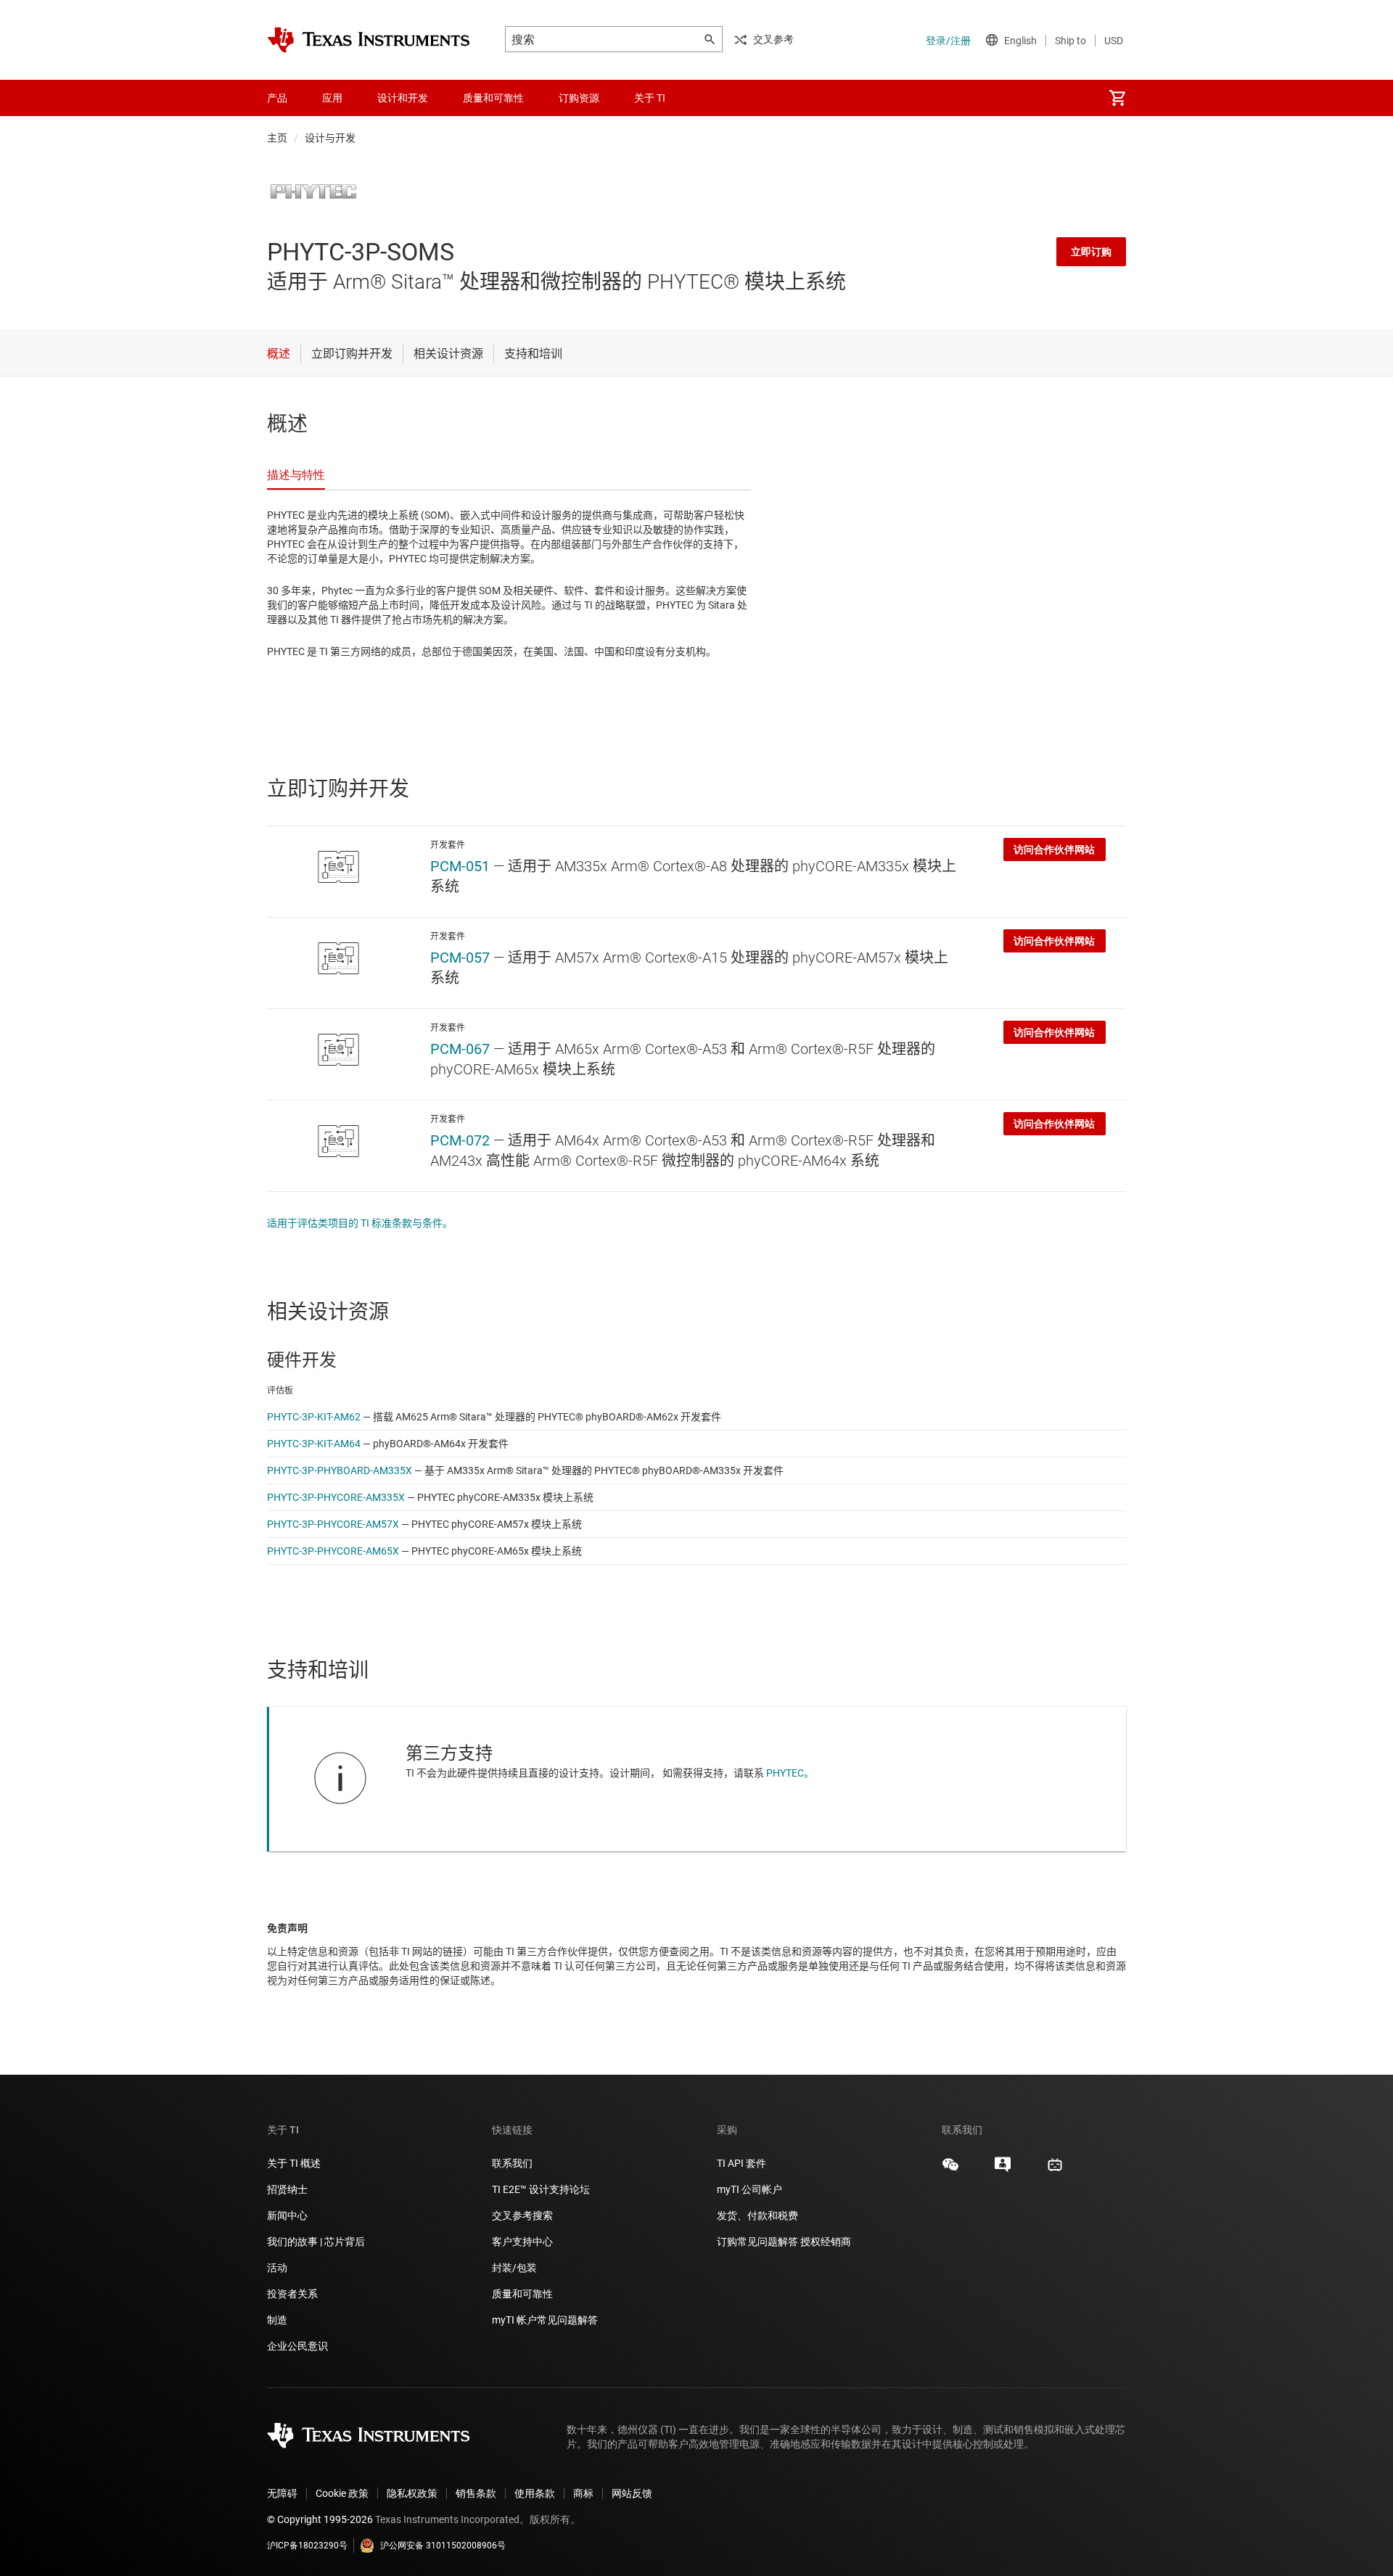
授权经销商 (826, 2242)
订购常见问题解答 (757, 2242)
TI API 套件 (741, 2163)
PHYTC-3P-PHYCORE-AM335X (336, 1497)
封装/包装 (514, 2268)
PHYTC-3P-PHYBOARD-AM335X (340, 1470)
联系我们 (512, 2163)
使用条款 (535, 2493)
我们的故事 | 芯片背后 (316, 2242)
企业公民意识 (297, 2346)
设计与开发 (330, 138)
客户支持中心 (522, 2242)
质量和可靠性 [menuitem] (493, 98)
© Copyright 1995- (320, 2519)
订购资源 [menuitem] (579, 98)
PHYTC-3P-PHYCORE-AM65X (333, 1551)
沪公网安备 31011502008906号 (443, 2546)
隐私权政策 (412, 2493)
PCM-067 (460, 1049)
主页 (277, 138)
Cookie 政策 (342, 2493)
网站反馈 (632, 2493)
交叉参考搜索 (522, 2215)
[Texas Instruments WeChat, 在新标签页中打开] (950, 2170)
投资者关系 (292, 2294)
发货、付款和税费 (757, 2215)
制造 (277, 2320)
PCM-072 (460, 1140)
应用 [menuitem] (332, 98)
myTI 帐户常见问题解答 (545, 2320)
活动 (277, 2268)
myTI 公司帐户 (749, 2189)
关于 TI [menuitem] (650, 98)
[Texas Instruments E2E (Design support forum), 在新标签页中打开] (1003, 2170)
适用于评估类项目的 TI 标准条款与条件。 (360, 1223)
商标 (583, 2493)
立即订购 (1091, 252)
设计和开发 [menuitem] (403, 98)
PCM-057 (460, 958)
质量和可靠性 (523, 2294)
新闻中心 (287, 2215)
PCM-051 (460, 866)
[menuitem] (1117, 98)
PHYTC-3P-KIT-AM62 (314, 1417)
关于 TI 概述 (294, 2163)
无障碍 (282, 2493)
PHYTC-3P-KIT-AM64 (314, 1444)
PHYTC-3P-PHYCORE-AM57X (333, 1524)
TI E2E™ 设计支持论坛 (541, 2189)
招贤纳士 (287, 2189)
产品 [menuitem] (277, 98)
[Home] (369, 40)
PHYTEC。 (790, 1773)
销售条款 (476, 2493)
